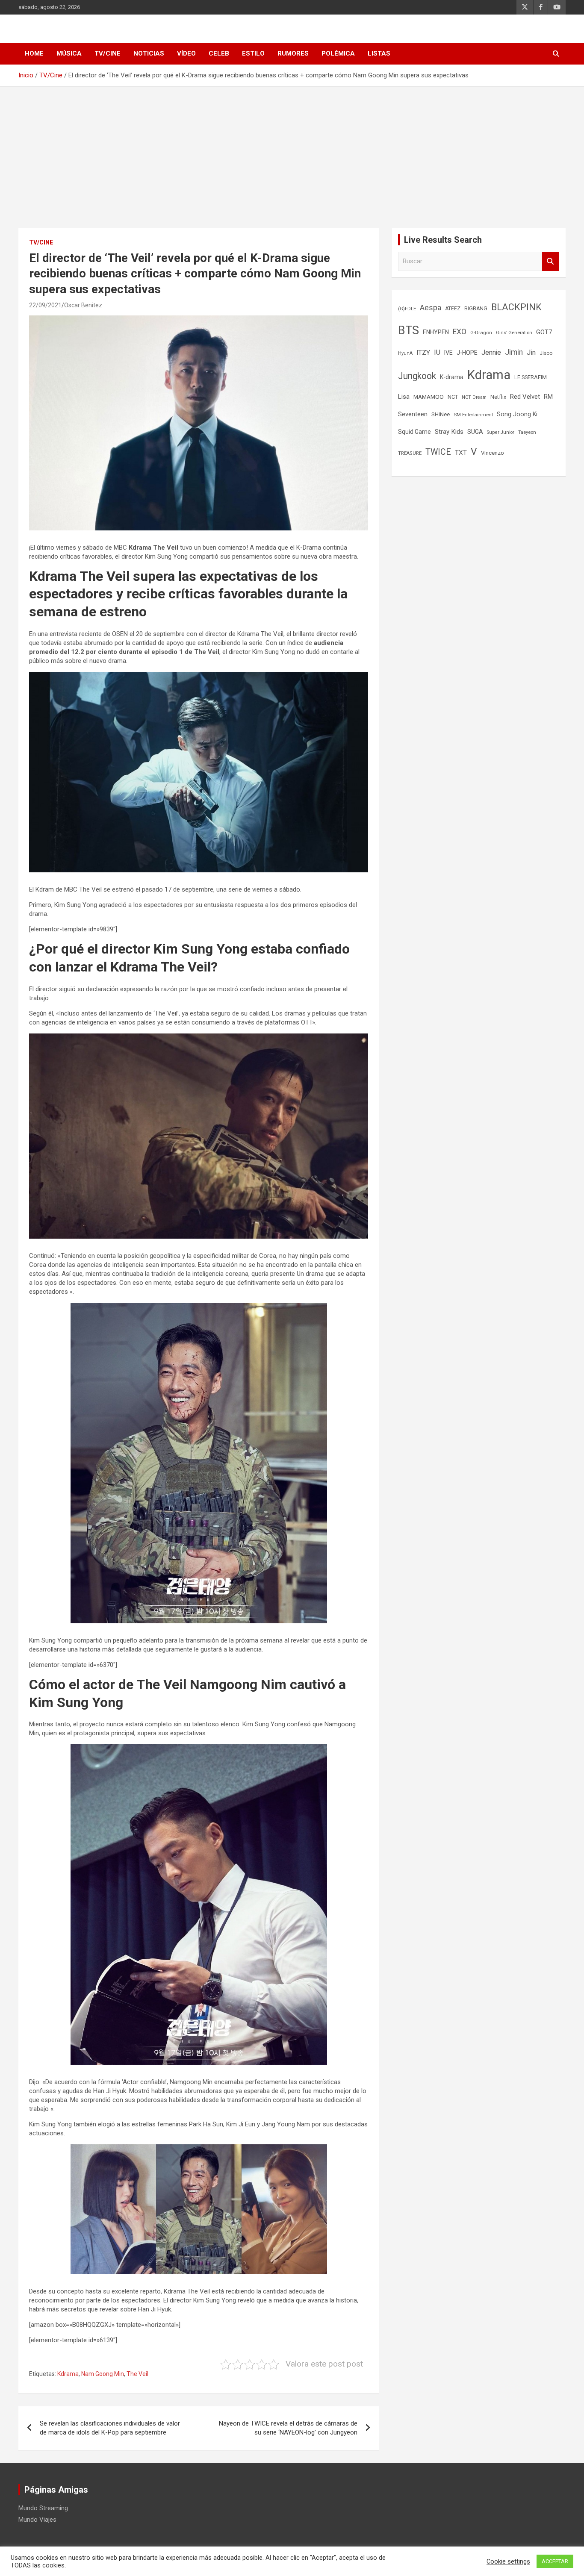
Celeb (219, 53)
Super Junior (501, 432)
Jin (531, 352)
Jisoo (546, 353)
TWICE (438, 452)
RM (548, 397)
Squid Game (414, 432)
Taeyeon (527, 432)
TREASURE (410, 453)
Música (69, 53)
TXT (461, 453)
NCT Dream (474, 397)
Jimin (514, 352)
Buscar (551, 261)
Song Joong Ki (517, 414)
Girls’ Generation (514, 333)
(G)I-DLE (407, 309)
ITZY (423, 353)
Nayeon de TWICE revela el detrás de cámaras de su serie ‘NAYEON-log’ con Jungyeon (288, 2428)
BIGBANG (476, 309)
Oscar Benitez (83, 305)
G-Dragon (481, 333)
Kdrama (68, 2374)
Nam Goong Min (103, 2374)
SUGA (475, 432)
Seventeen (413, 414)
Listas (379, 53)
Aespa (431, 308)
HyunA (405, 353)
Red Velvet (525, 397)
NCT (453, 397)
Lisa (404, 397)
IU (437, 352)
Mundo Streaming (43, 2508)
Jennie (491, 353)
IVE (448, 353)
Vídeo (186, 53)
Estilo (253, 53)
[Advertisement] (292, 151)
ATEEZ (453, 309)
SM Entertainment (473, 415)
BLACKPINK (516, 307)
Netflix (498, 397)
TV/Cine (108, 53)
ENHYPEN (436, 332)
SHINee (441, 414)
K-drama (452, 377)
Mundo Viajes (37, 2520)
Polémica (338, 53)
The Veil (137, 2374)
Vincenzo (493, 453)
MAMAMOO (429, 397)
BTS (409, 330)
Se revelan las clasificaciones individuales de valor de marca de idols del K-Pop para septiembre (110, 2428)
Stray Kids (449, 432)
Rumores (293, 53)
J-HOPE (467, 353)
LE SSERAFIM (531, 377)
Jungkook (417, 376)
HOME (34, 53)
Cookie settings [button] (508, 2561)
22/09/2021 (45, 305)
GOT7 (544, 332)
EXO (460, 332)
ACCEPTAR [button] (555, 2561)
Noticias (149, 53)
